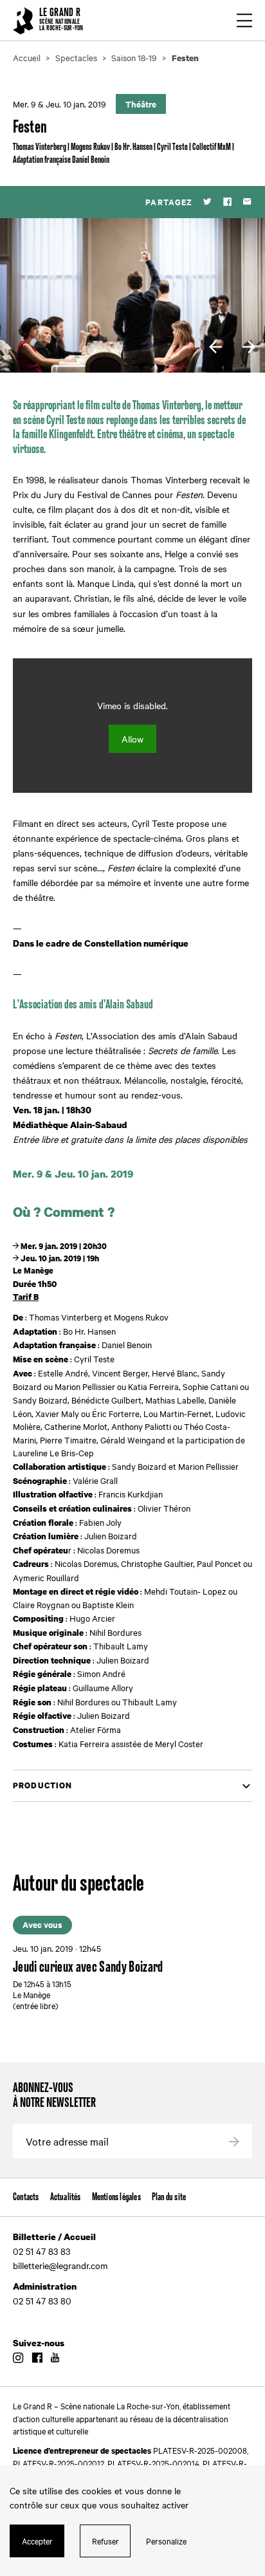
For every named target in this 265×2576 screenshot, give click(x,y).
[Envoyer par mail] (247, 202)
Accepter (37, 2541)
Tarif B (26, 1297)
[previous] (215, 347)
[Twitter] (207, 202)
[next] (249, 347)
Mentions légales (116, 2197)
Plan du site (169, 2197)
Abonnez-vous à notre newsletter (54, 2096)
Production (43, 1785)
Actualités (66, 2197)
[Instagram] (18, 2358)
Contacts (26, 2197)
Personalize (166, 2541)
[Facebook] (227, 202)
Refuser (105, 2541)
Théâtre (141, 104)
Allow (132, 739)
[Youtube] (55, 2358)
